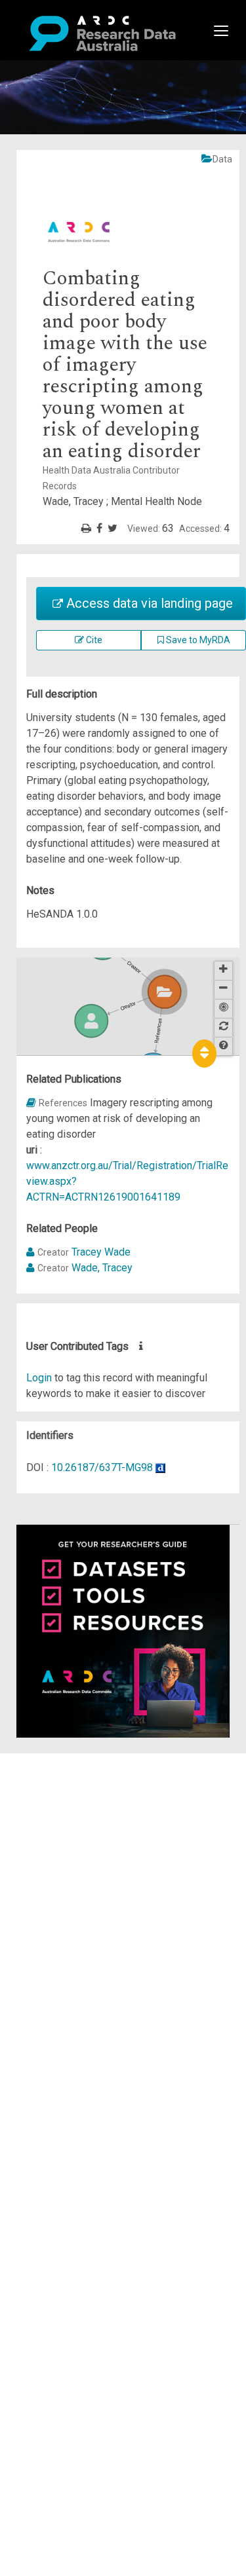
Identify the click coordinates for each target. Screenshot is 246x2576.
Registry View (73, 1855)
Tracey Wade (101, 1252)
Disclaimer (65, 1808)
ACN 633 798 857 (41, 1934)
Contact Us (66, 1792)
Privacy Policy (73, 1895)
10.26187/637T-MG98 (102, 1467)
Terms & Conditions (86, 1879)
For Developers (76, 1824)
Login (39, 1378)
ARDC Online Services (92, 1839)
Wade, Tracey (102, 1268)
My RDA (59, 1777)
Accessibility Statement (95, 1910)
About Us (62, 1761)
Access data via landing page (148, 603)
